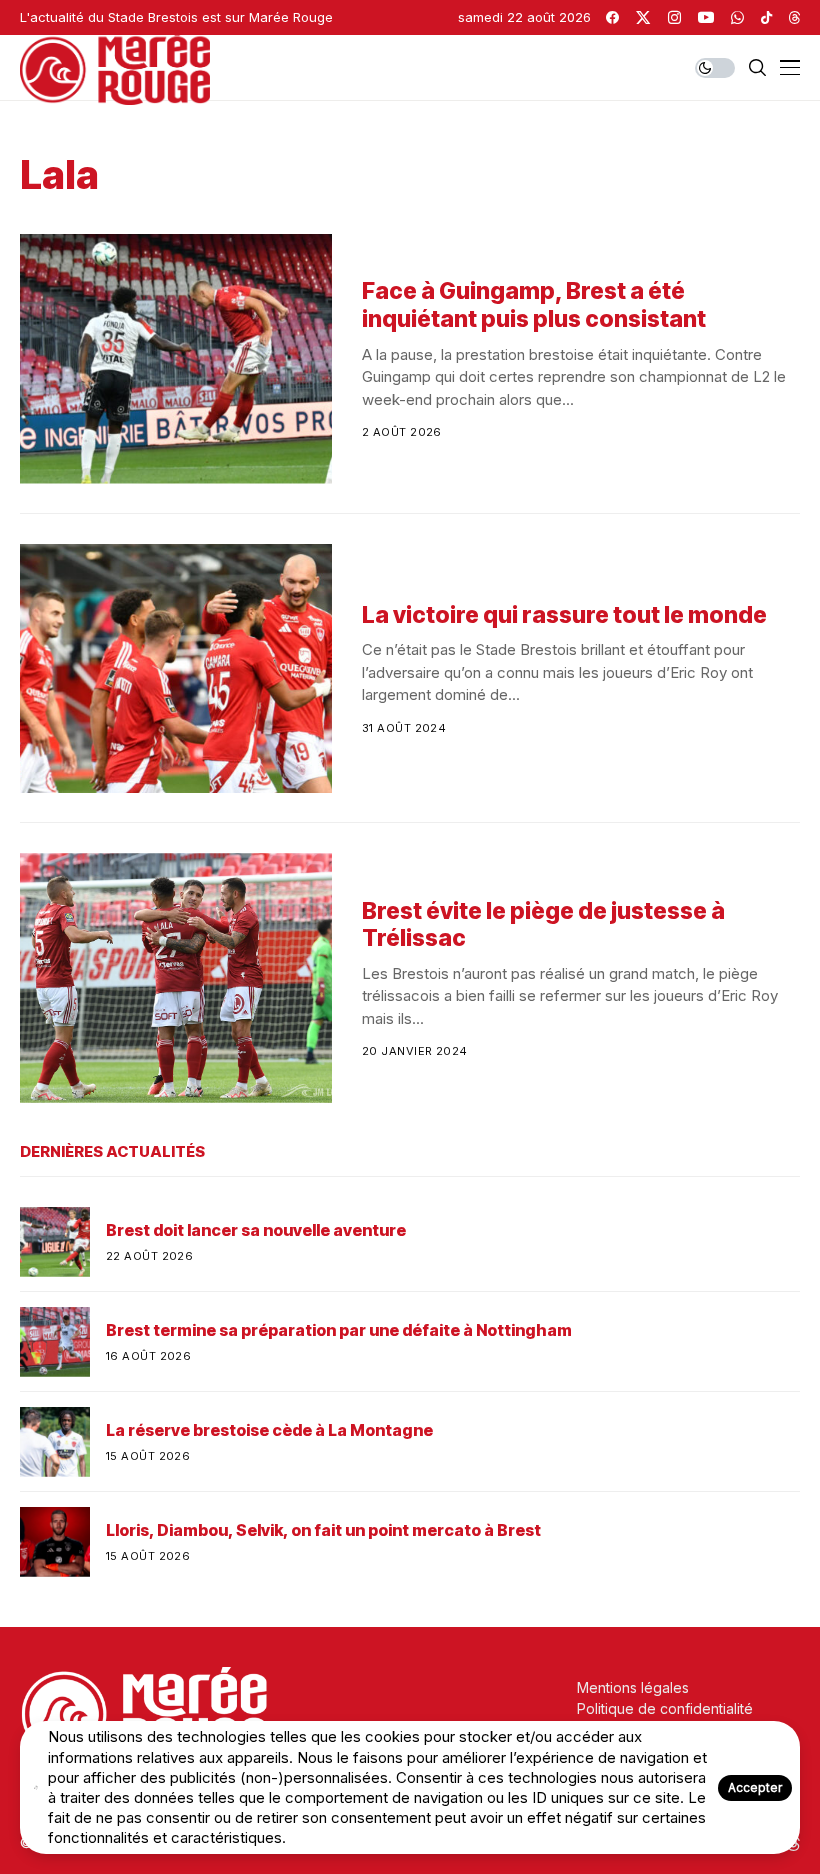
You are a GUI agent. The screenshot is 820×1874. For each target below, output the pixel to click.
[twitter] (643, 17)
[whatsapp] (737, 17)
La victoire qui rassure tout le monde (564, 615)
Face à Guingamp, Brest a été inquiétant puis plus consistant (534, 305)
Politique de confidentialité (665, 1708)
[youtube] (706, 17)
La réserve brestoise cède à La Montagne (269, 1430)
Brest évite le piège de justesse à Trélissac (543, 925)
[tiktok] (766, 17)
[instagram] (674, 17)
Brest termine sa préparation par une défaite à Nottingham (339, 1330)
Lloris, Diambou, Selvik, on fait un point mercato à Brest (323, 1530)
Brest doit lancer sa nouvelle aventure (256, 1230)
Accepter (755, 1787)
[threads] (794, 17)
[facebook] (612, 17)
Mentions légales (633, 1687)
